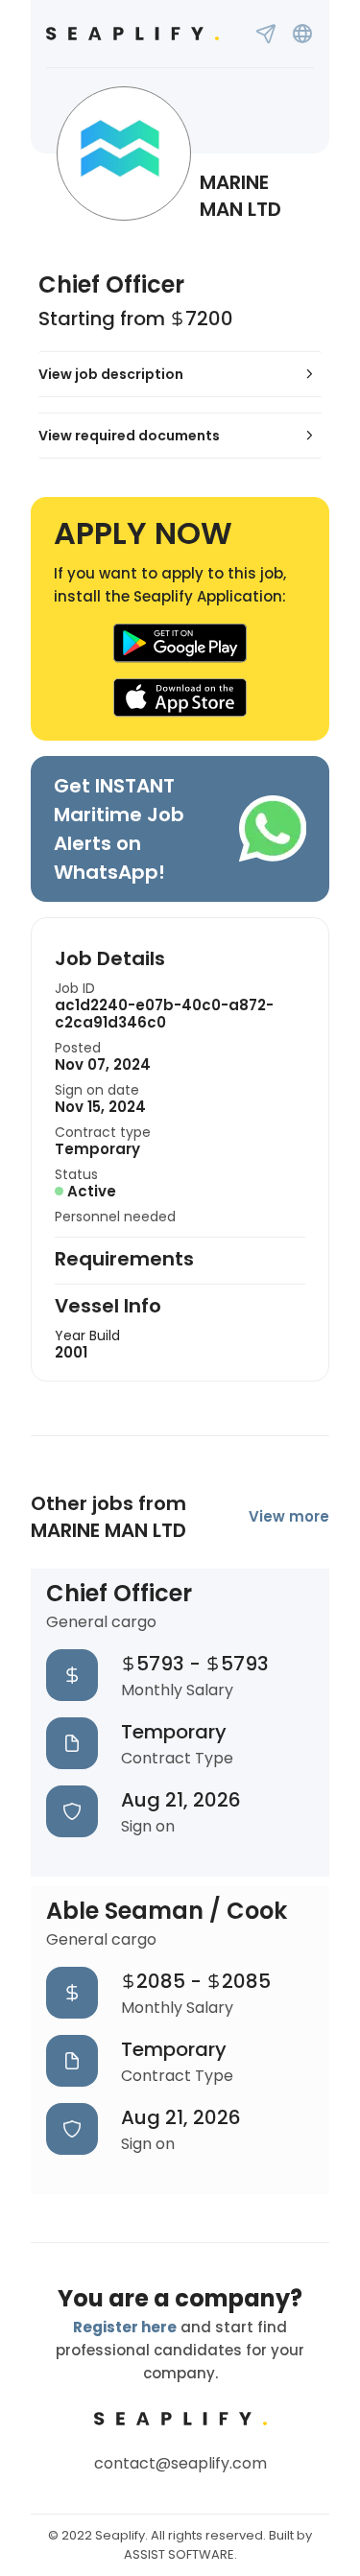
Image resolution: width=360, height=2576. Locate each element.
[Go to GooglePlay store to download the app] (180, 643)
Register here (125, 2327)
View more (289, 1516)
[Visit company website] (302, 34)
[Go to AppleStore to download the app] (180, 698)
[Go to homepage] (132, 34)
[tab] (180, 374)
